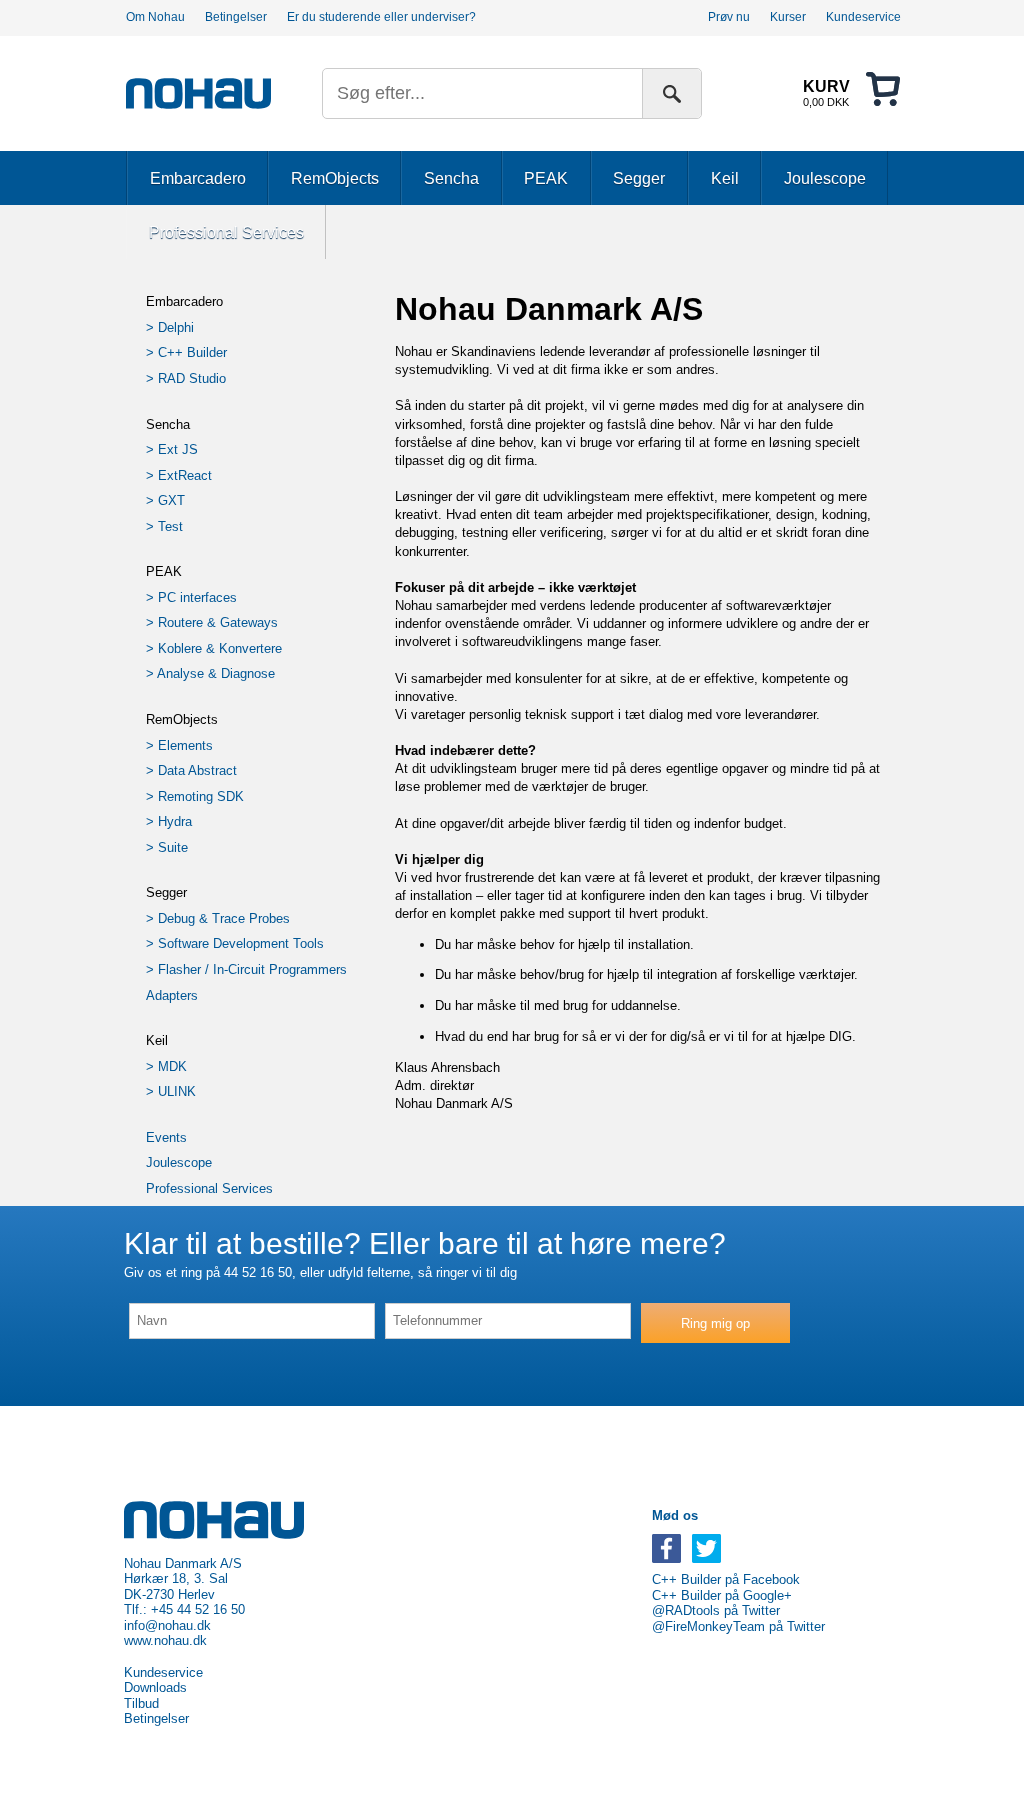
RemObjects (335, 178)
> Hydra (169, 821)
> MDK (166, 1066)
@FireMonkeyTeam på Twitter (738, 1627)
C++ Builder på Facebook (726, 1580)
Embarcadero (198, 178)
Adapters (172, 995)
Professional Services (226, 232)
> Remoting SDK (195, 796)
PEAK (546, 178)
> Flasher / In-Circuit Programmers (246, 969)
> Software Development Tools (235, 943)
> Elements (179, 745)
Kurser (788, 17)
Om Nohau (155, 17)
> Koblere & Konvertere (214, 648)
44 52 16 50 (258, 1272)
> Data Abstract (191, 770)
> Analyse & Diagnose (210, 673)
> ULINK (171, 1091)
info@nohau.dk (167, 1626)
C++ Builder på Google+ (722, 1596)
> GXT (165, 500)
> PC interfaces (191, 597)
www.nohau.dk (165, 1641)
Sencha (451, 178)
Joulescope (825, 178)
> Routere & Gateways (212, 622)
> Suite (167, 847)
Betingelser (236, 17)
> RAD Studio (186, 378)
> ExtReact (179, 475)
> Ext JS (172, 449)
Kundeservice (863, 17)
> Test (164, 526)
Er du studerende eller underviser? (381, 17)
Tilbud (141, 1704)
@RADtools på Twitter (716, 1611)
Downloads (155, 1688)
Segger (639, 178)
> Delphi (170, 327)
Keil (725, 178)
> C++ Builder (186, 352)
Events (166, 1137)
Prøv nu (729, 17)
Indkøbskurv (851, 91)
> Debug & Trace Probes (218, 918)
